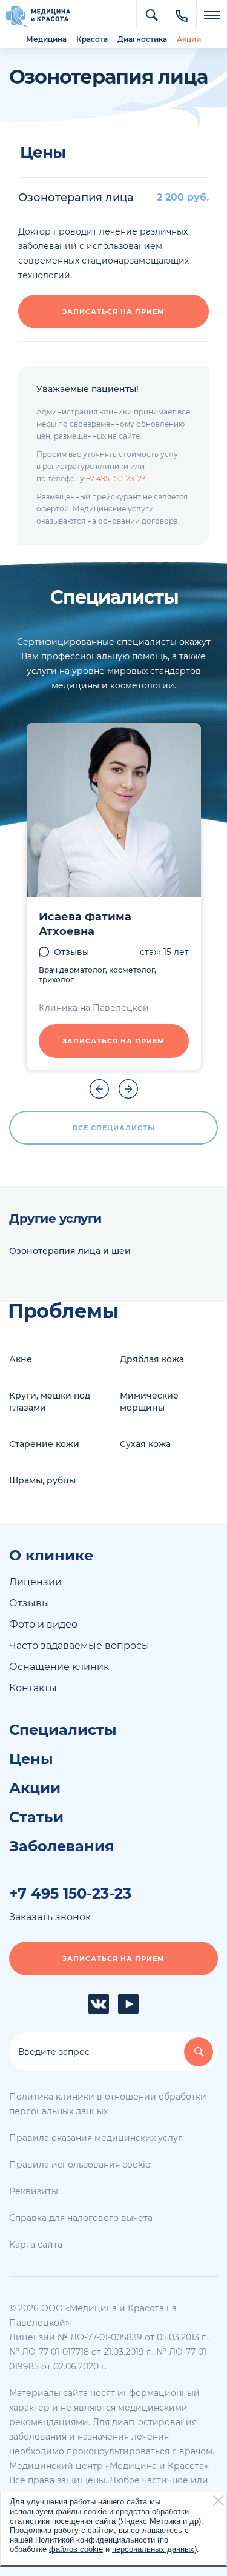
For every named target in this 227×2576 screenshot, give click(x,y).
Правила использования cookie (80, 2165)
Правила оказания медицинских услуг (96, 2138)
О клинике (51, 1556)
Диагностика (142, 39)
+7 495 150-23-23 (116, 478)
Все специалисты (114, 1128)
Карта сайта (36, 2245)
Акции (189, 39)
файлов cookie (76, 2549)
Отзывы (71, 952)
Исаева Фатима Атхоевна (85, 924)
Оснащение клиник (59, 1667)
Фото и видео (43, 1624)
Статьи (36, 1817)
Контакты (33, 1688)
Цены (31, 1759)
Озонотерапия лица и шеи (70, 1251)
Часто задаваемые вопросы (79, 1646)
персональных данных (153, 2549)
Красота (92, 39)
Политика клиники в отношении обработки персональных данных (108, 2104)
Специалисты (63, 1730)
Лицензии (35, 1582)
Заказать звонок (50, 1917)
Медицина (46, 39)
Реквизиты (34, 2191)
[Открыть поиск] (151, 15)
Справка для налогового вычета (81, 2218)
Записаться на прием (113, 311)
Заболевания (61, 1846)
